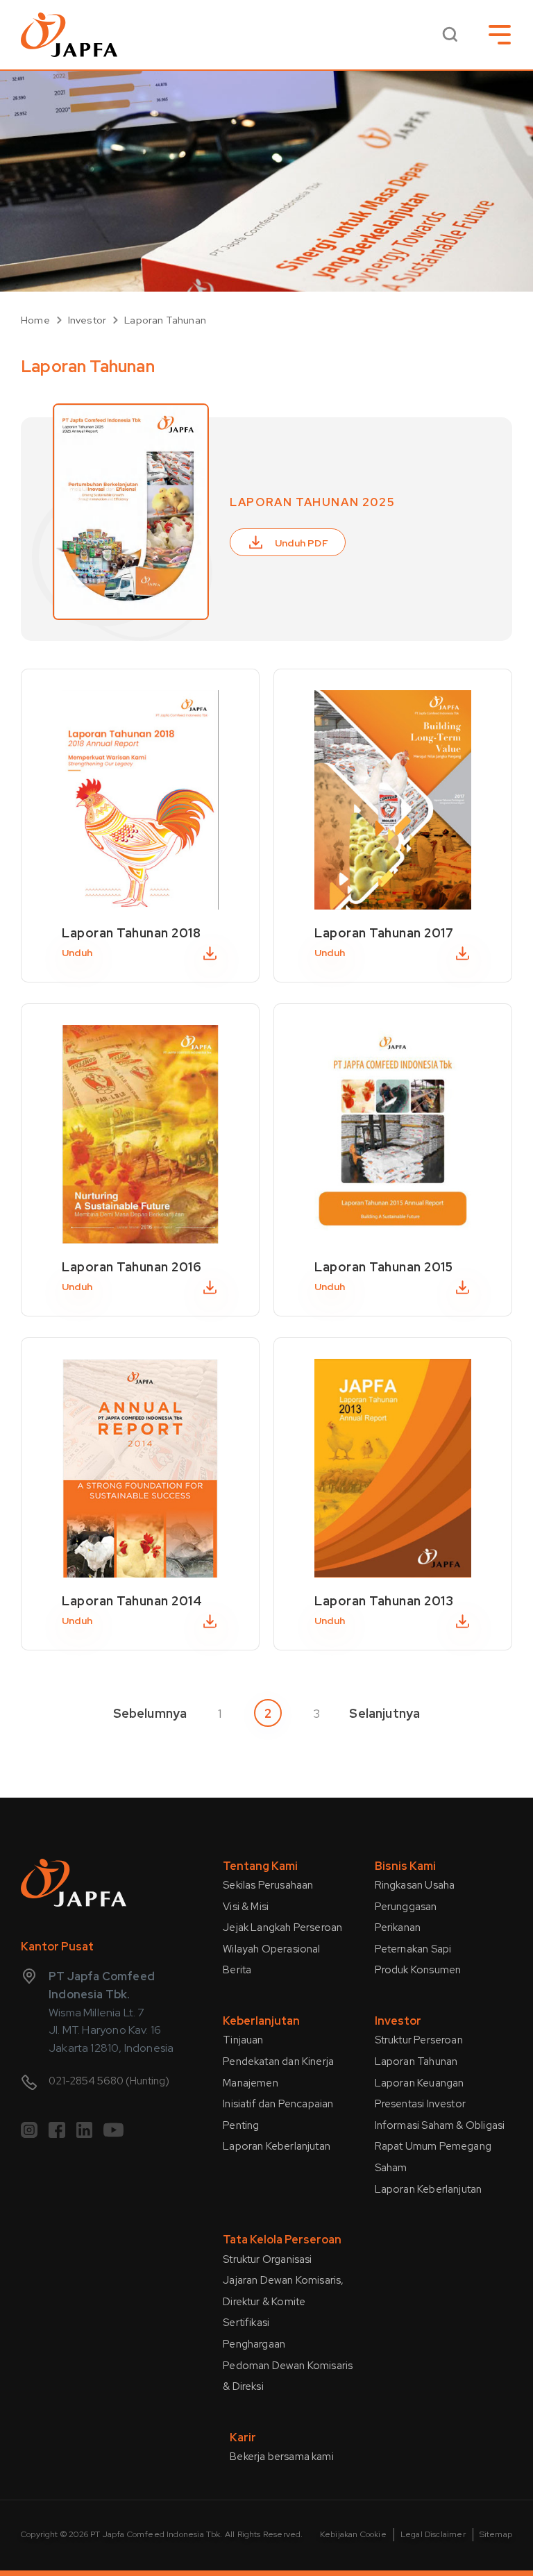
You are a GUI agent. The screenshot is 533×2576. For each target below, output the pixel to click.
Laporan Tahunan (165, 320)
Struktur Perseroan (419, 2040)
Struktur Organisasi (267, 2259)
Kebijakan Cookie (353, 2534)
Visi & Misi (246, 1907)
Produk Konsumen (418, 1970)
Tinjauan (243, 2040)
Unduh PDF (302, 543)
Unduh (77, 953)
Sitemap (496, 2534)
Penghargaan (254, 2344)
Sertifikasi (246, 2323)
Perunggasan (406, 1907)
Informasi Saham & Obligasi (440, 2125)
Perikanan (398, 1927)
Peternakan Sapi (413, 1949)
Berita (237, 1970)
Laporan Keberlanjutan (277, 2146)
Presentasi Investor (420, 2104)
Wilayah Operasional (271, 1949)
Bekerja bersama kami (282, 2457)
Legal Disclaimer (433, 2534)
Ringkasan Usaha (415, 1885)
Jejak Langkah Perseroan (282, 1927)
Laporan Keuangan (420, 2083)
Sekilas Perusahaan (268, 1885)
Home (35, 320)
